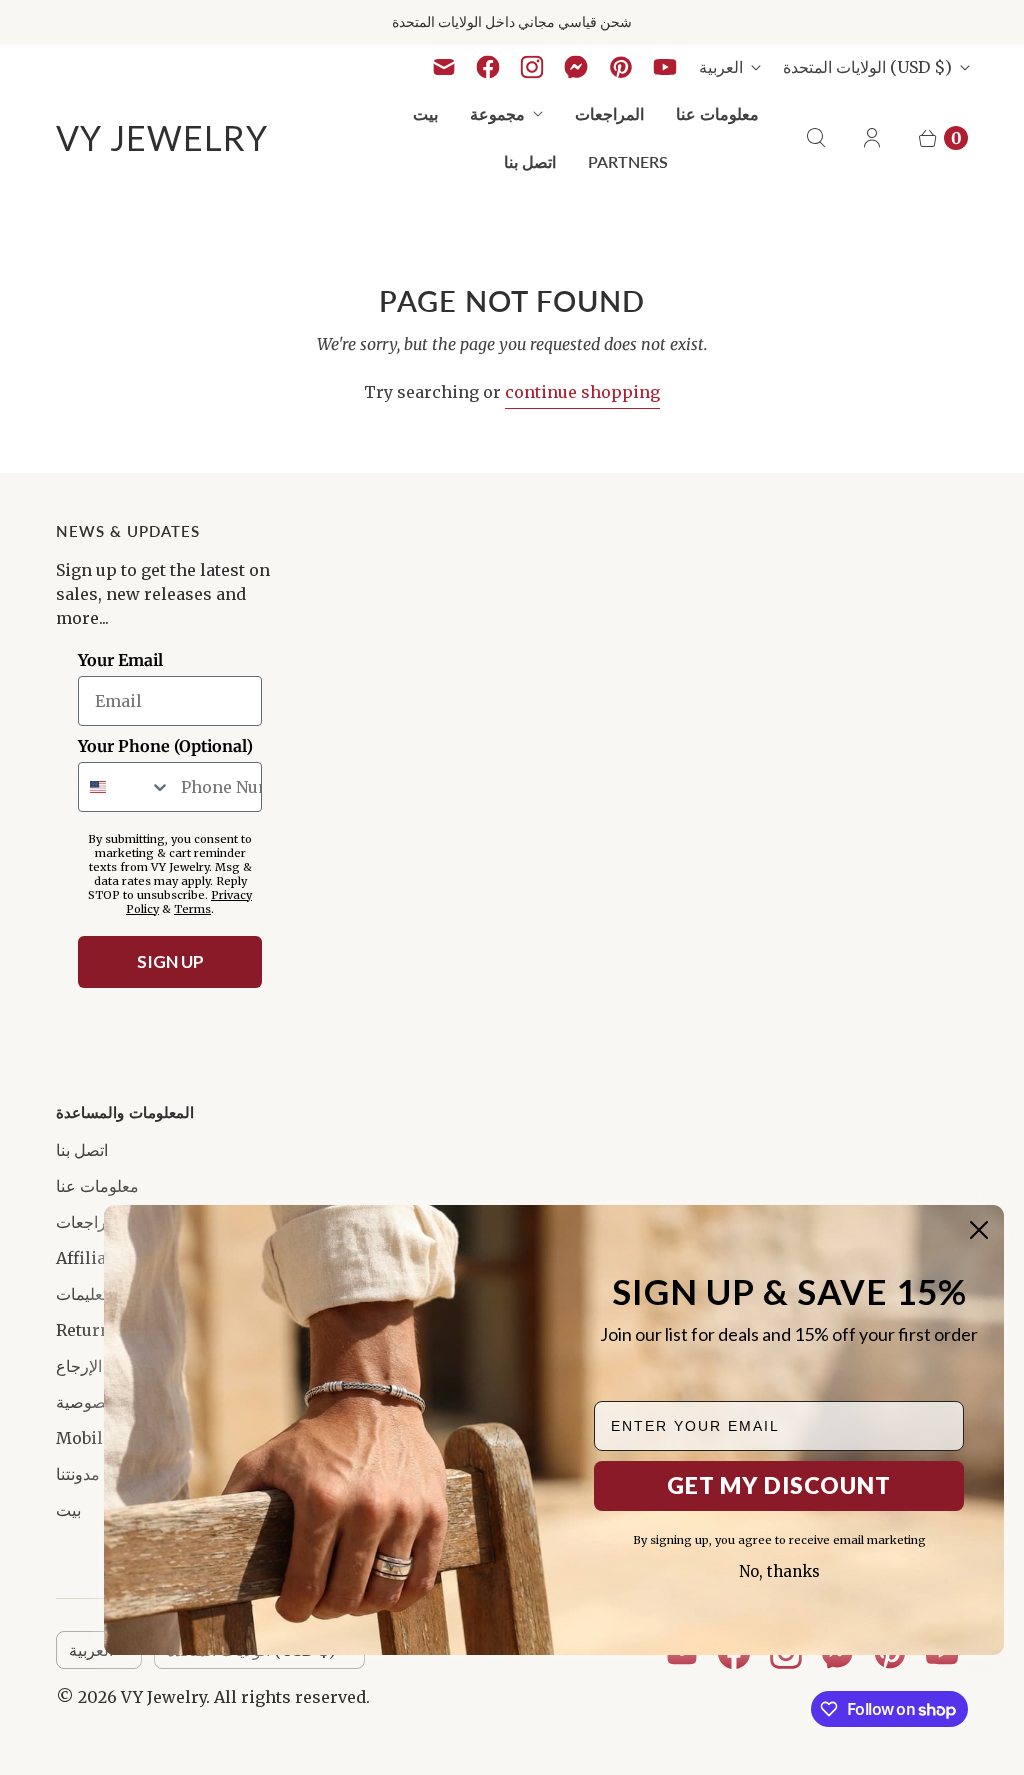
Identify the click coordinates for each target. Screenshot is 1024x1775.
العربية (721, 67)
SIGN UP (170, 961)
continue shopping (582, 392)
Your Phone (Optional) (165, 746)
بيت (425, 113)
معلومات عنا (717, 113)
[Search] (816, 138)
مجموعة (497, 113)
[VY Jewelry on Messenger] (576, 67)
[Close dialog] (979, 1230)
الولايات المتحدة (867, 67)
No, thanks (779, 1571)
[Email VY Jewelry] (444, 67)
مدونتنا (78, 1474)
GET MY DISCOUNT (779, 1485)
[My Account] (872, 138)
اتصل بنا (530, 161)
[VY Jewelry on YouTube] (665, 67)
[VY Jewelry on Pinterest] (621, 67)
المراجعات (609, 113)
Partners (628, 161)
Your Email (120, 660)
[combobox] (125, 787)
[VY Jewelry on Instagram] (532, 67)
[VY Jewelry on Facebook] (488, 67)
